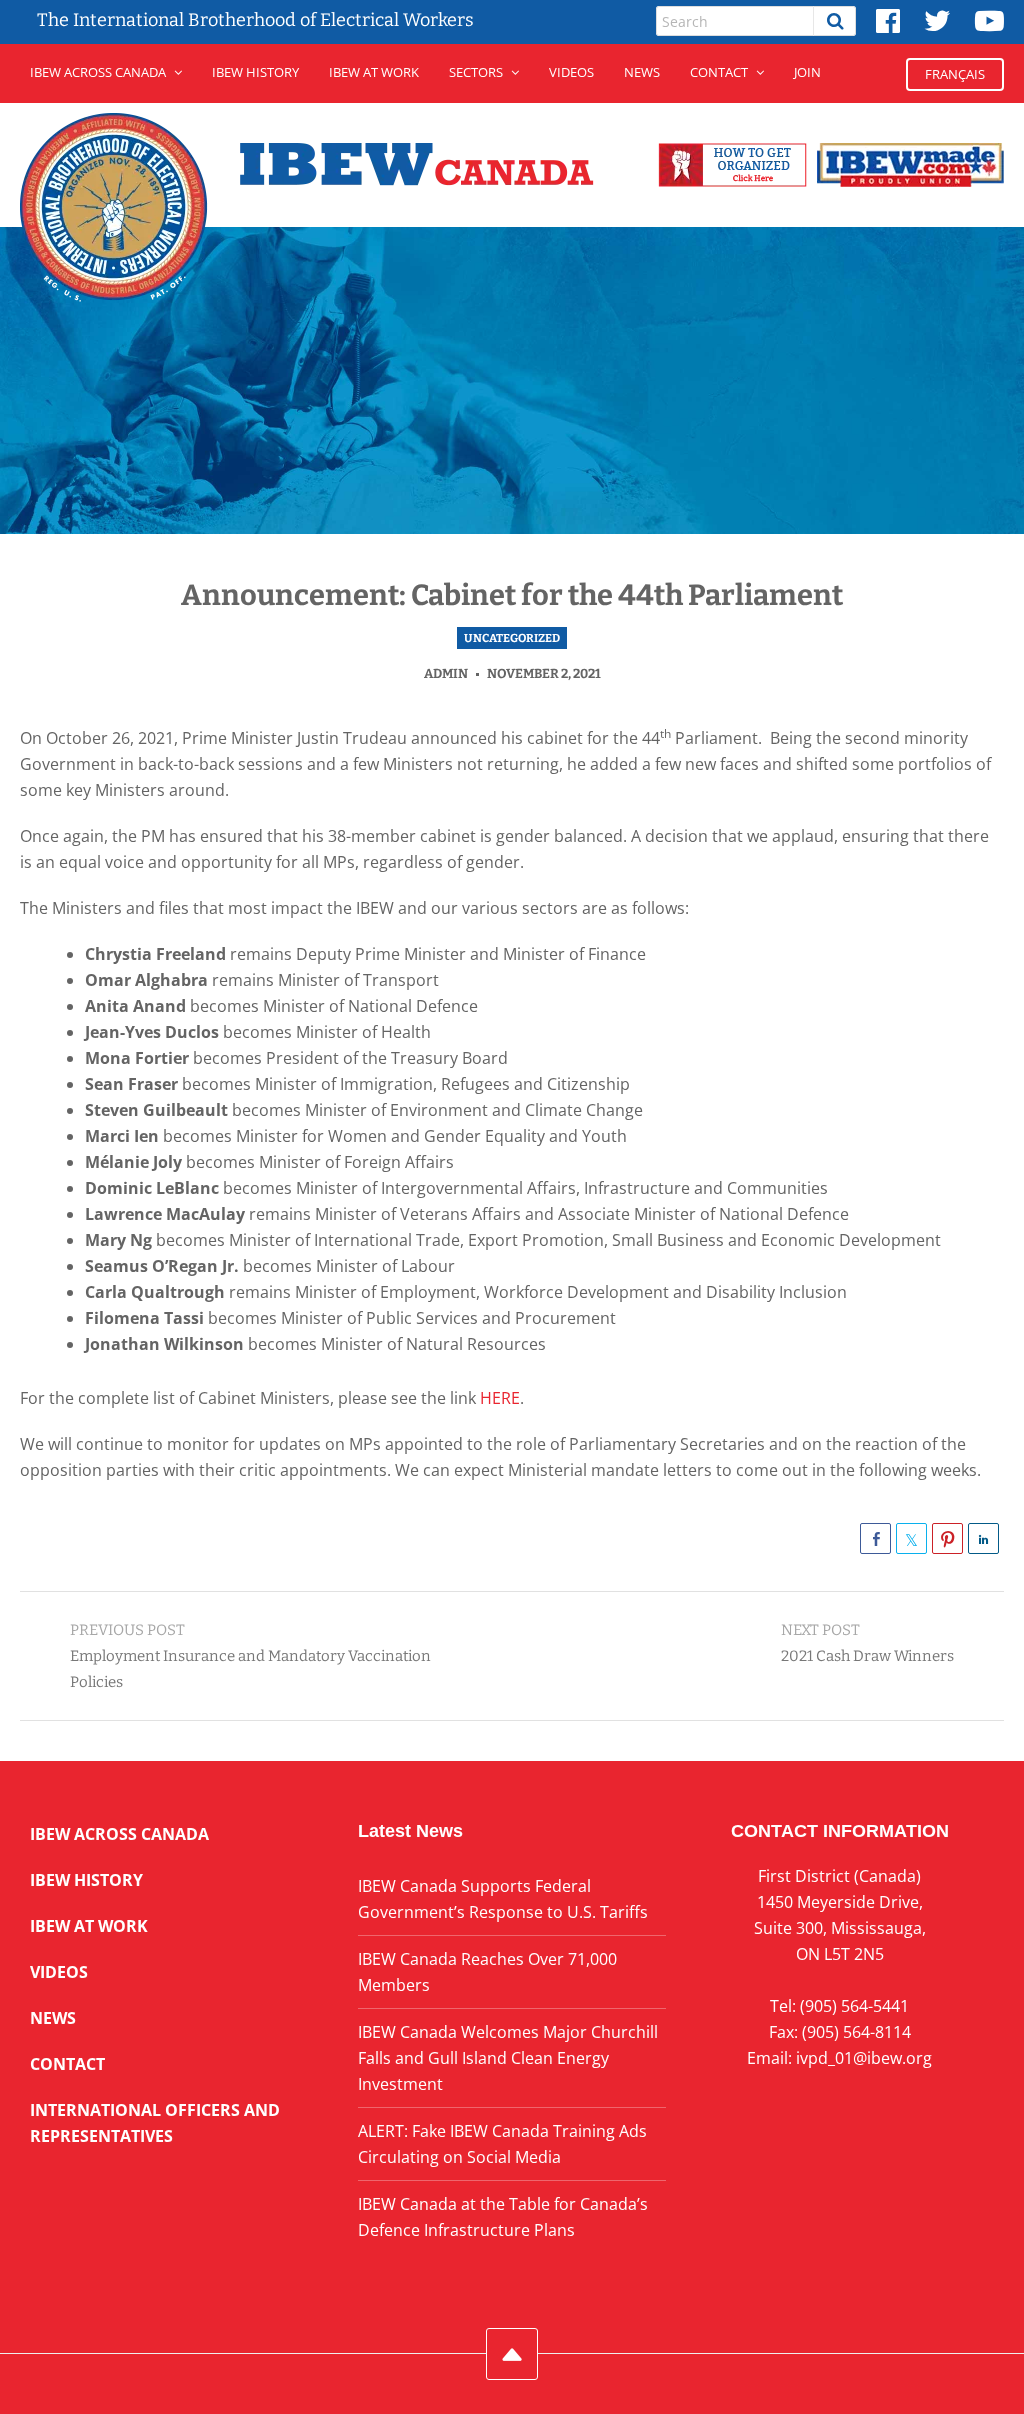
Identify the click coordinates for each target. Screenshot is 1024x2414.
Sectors (476, 72)
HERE (500, 1398)
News (642, 72)
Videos (571, 72)
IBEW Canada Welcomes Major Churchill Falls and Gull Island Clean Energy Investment (508, 2058)
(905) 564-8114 (856, 2032)
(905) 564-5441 (854, 2006)
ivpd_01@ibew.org (864, 2058)
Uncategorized (512, 638)
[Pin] (947, 1538)
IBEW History (255, 72)
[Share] (875, 1538)
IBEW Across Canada (98, 72)
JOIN (807, 72)
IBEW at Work (374, 72)
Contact (719, 72)
